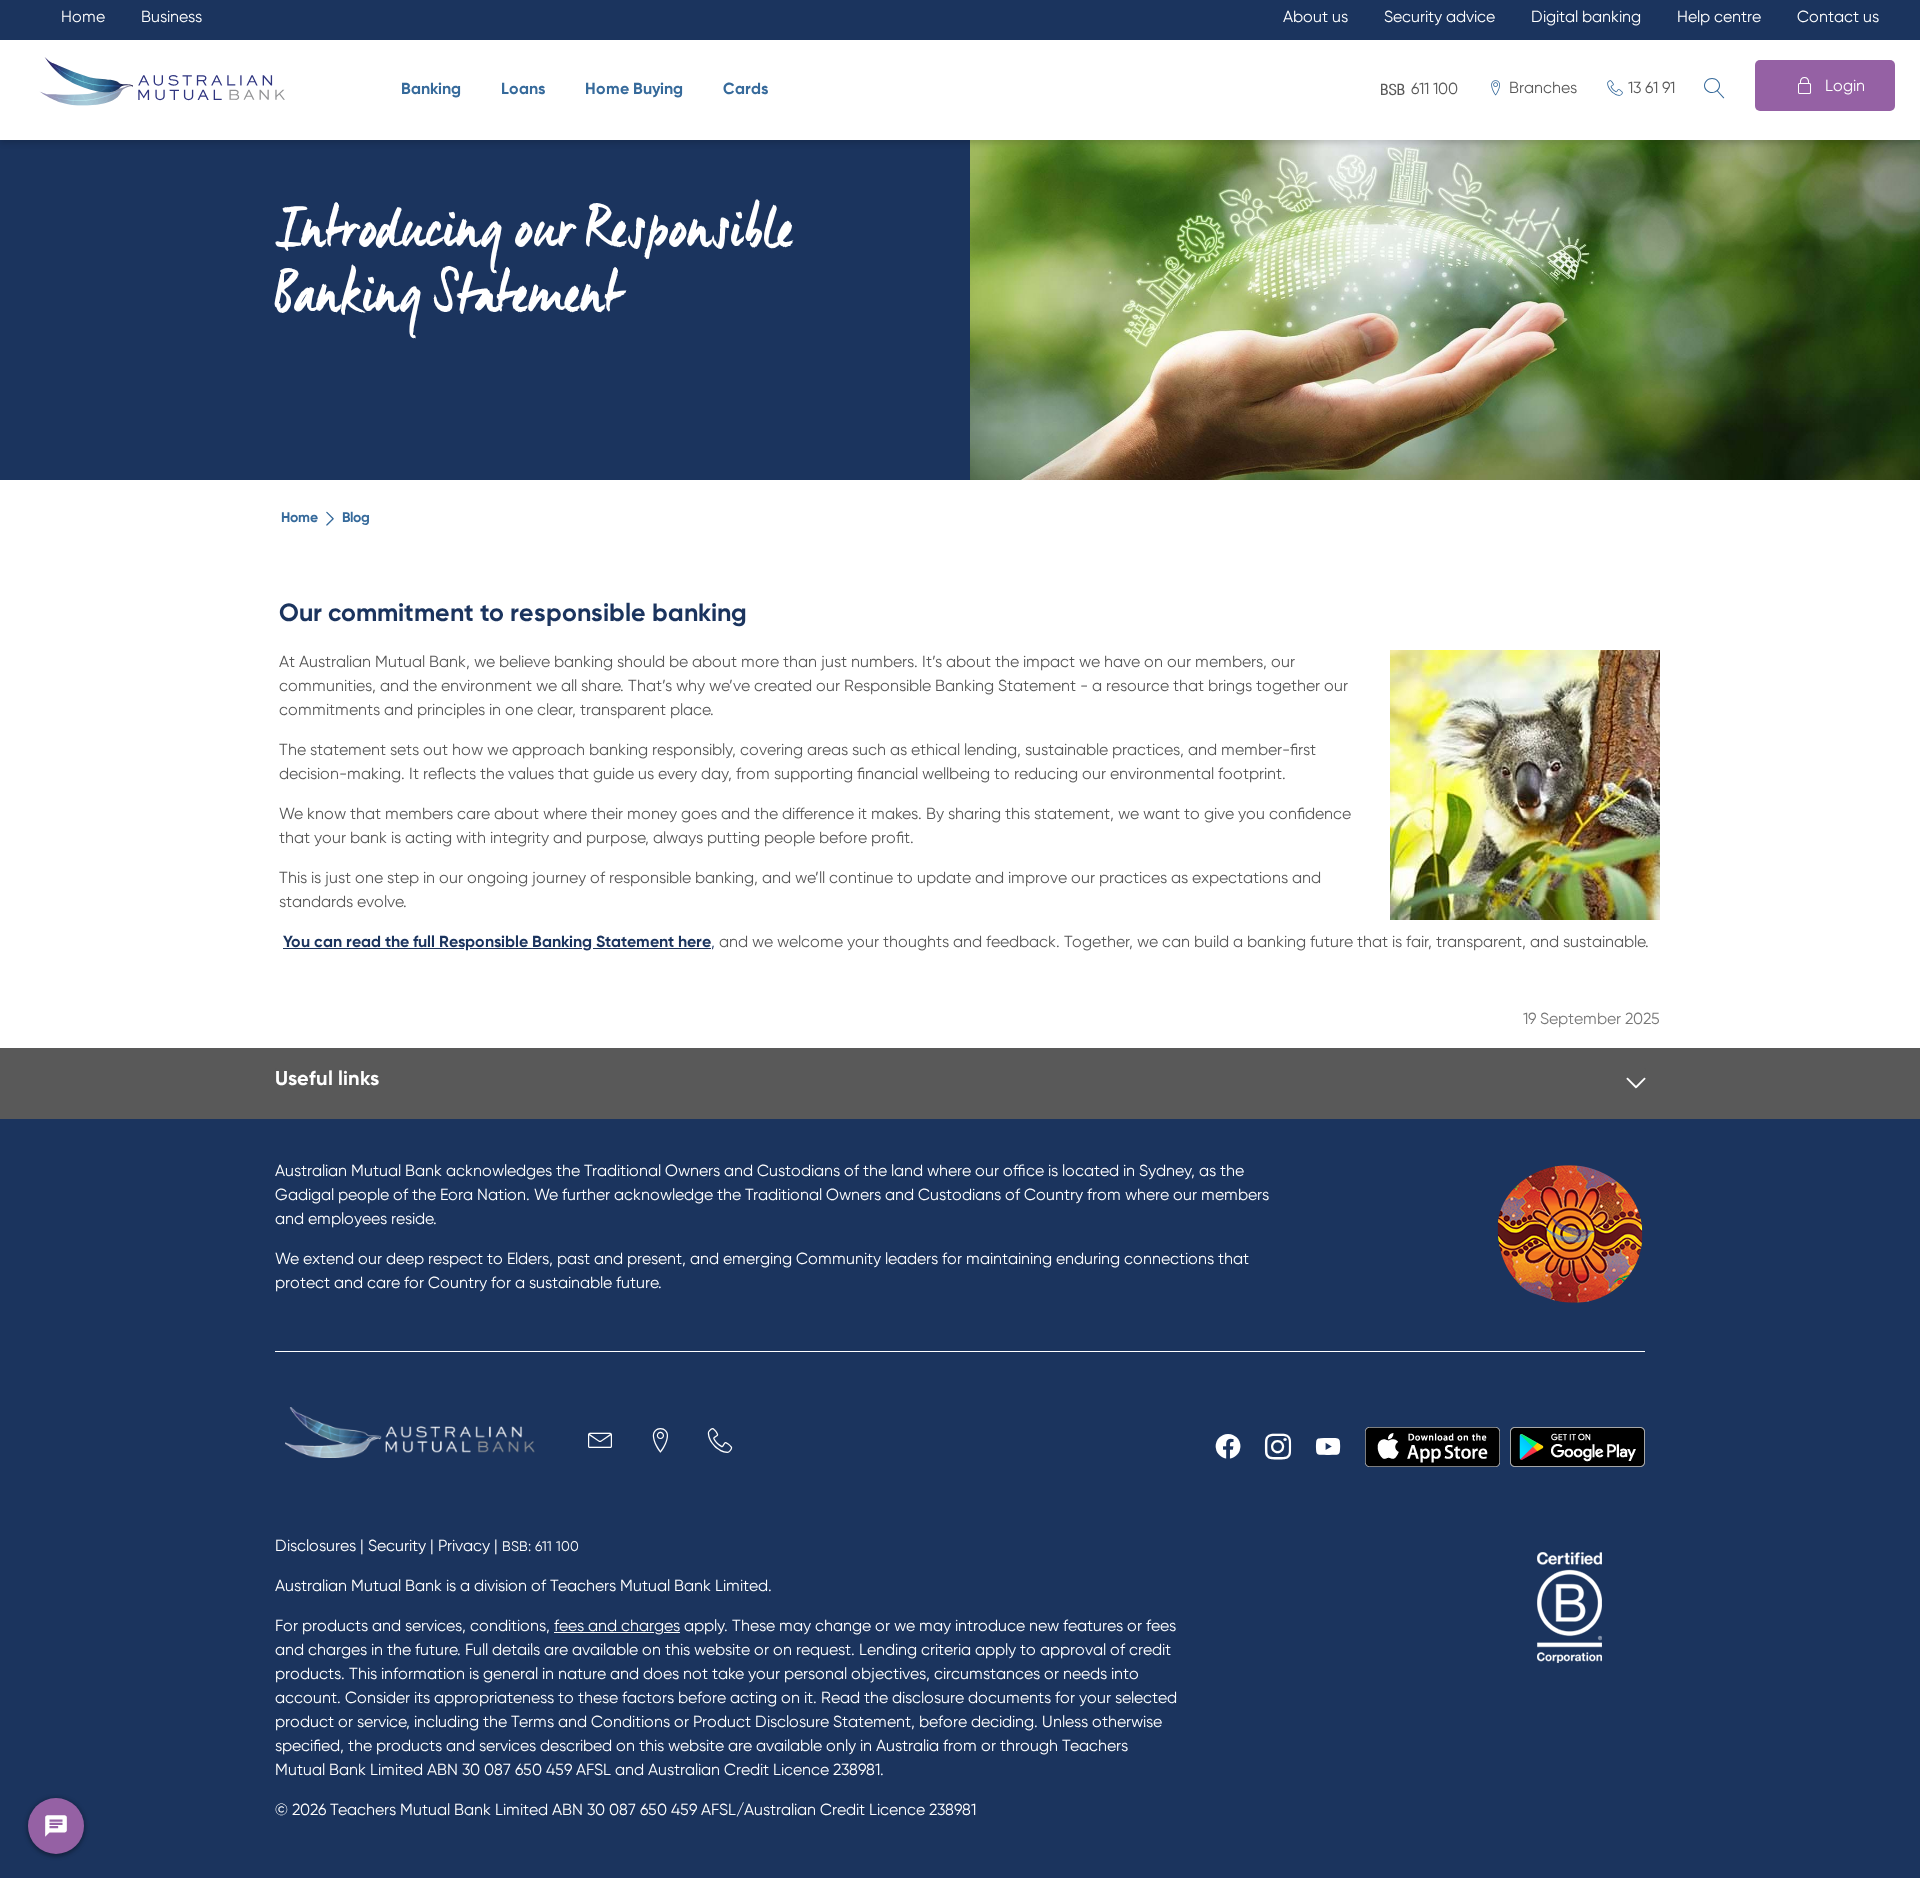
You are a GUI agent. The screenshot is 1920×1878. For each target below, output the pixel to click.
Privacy (464, 1545)
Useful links (327, 1078)
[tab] (960, 1083)
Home (299, 517)
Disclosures (315, 1545)
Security (397, 1545)
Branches (1543, 87)
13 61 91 (1651, 87)
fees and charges (617, 1625)
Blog (356, 517)
